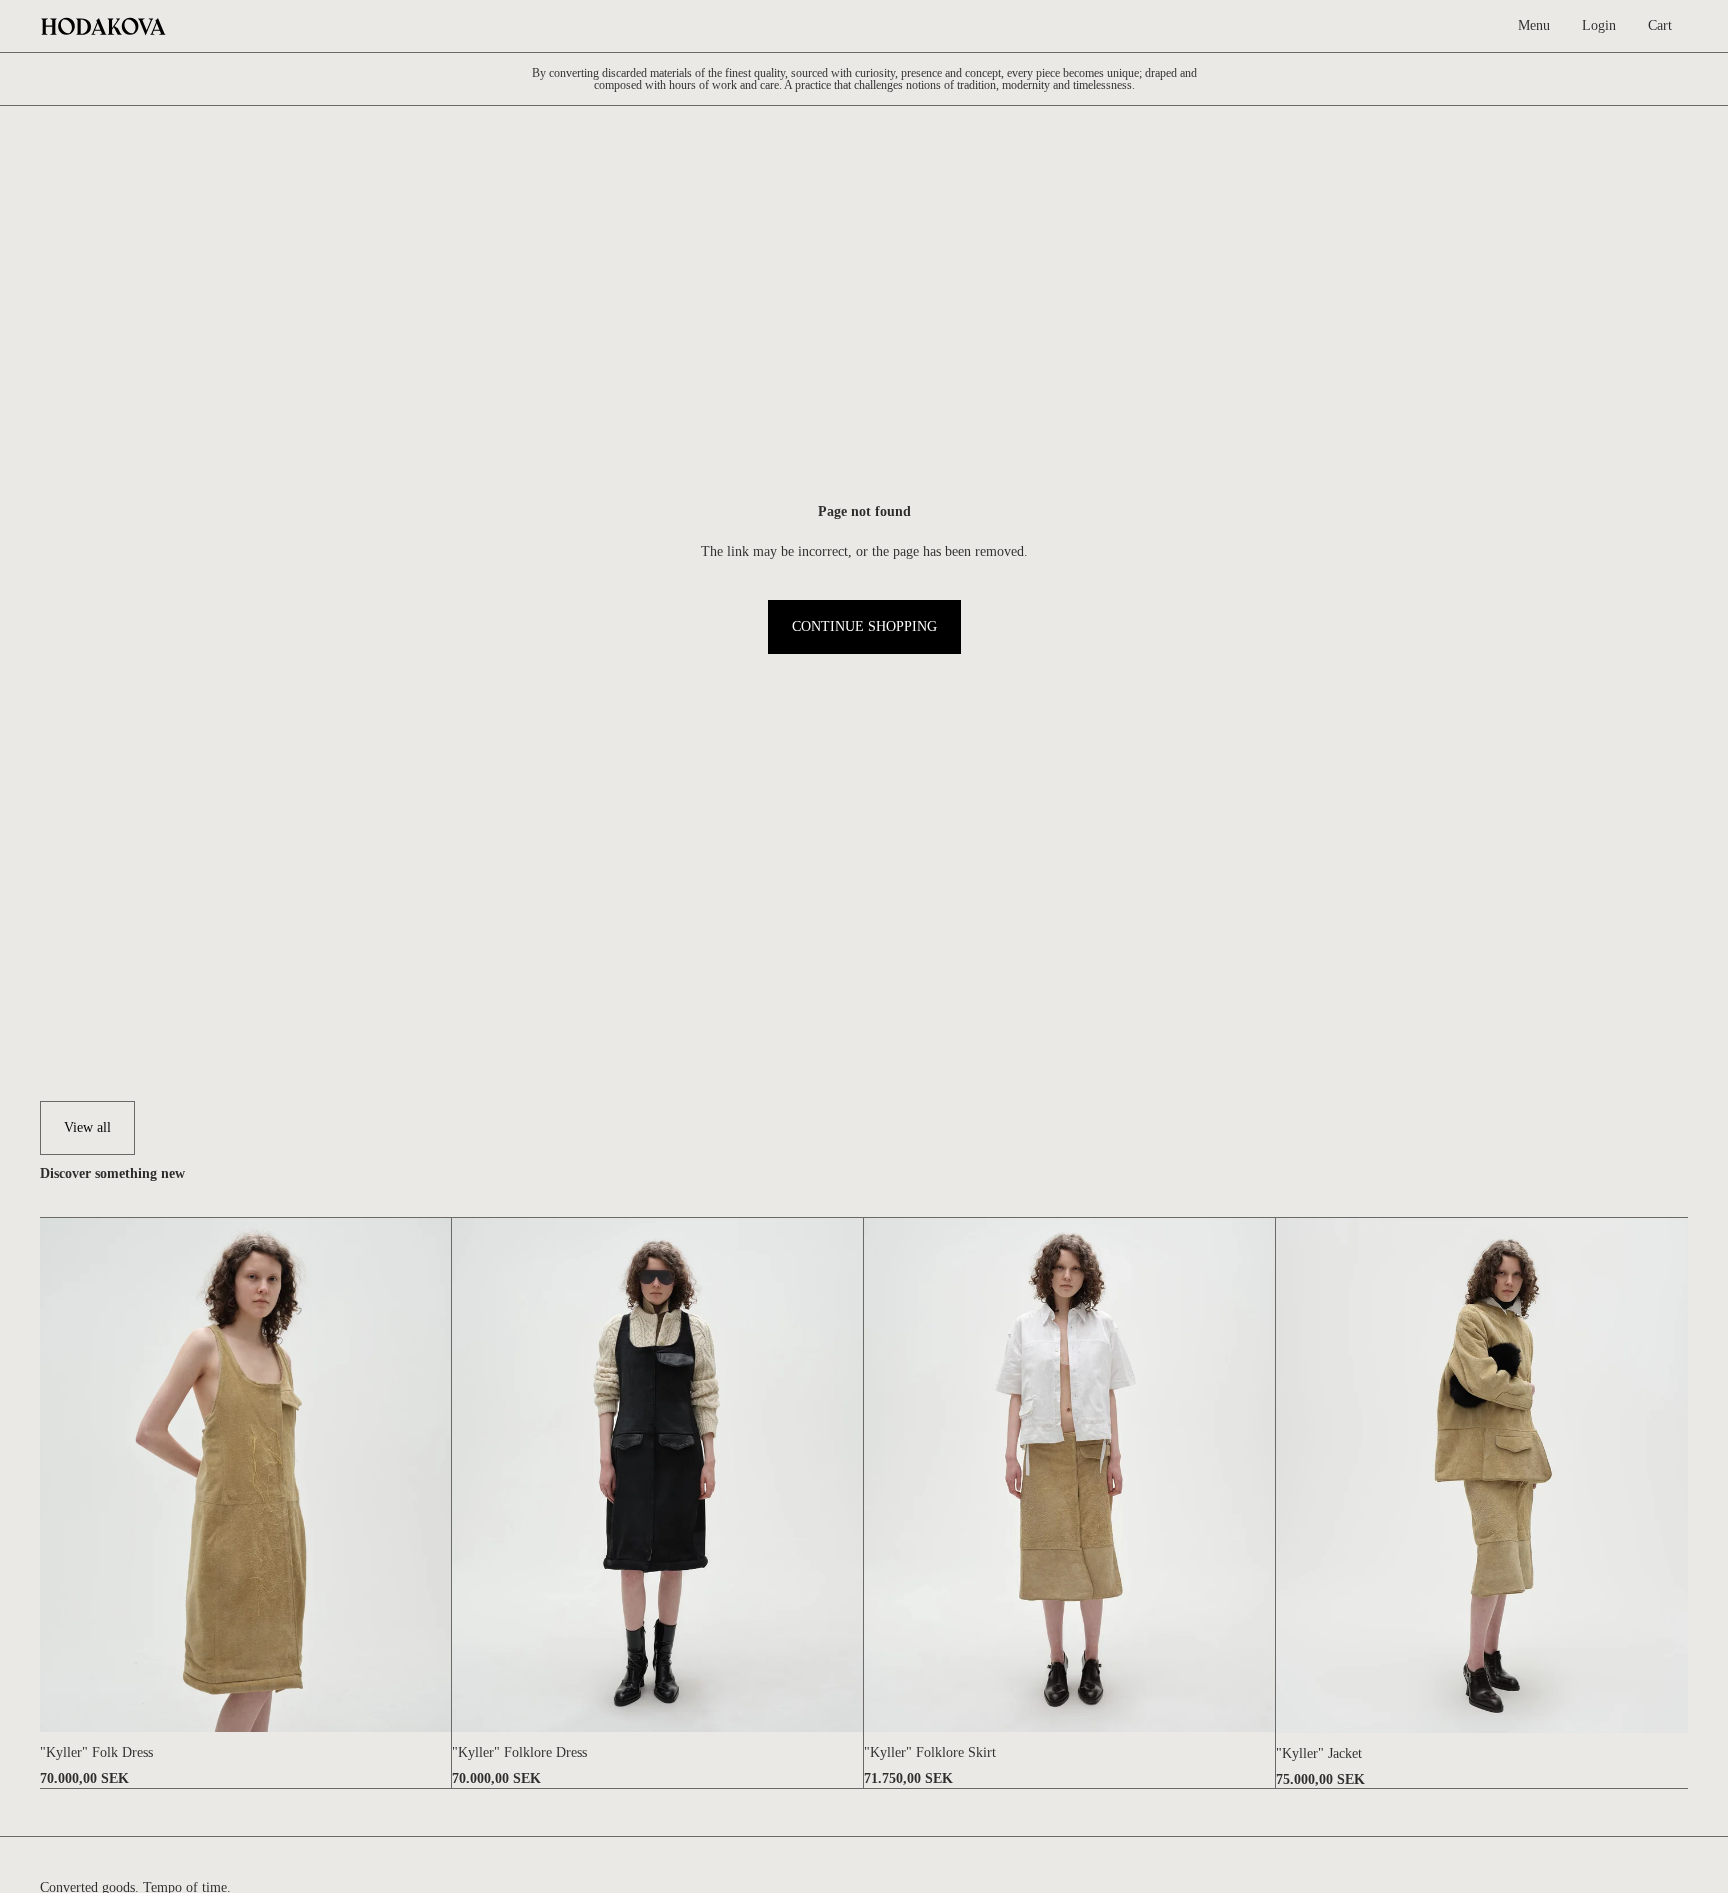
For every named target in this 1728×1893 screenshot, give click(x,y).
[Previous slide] (70, 1475)
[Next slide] (421, 1475)
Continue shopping (864, 626)
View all (87, 1127)
